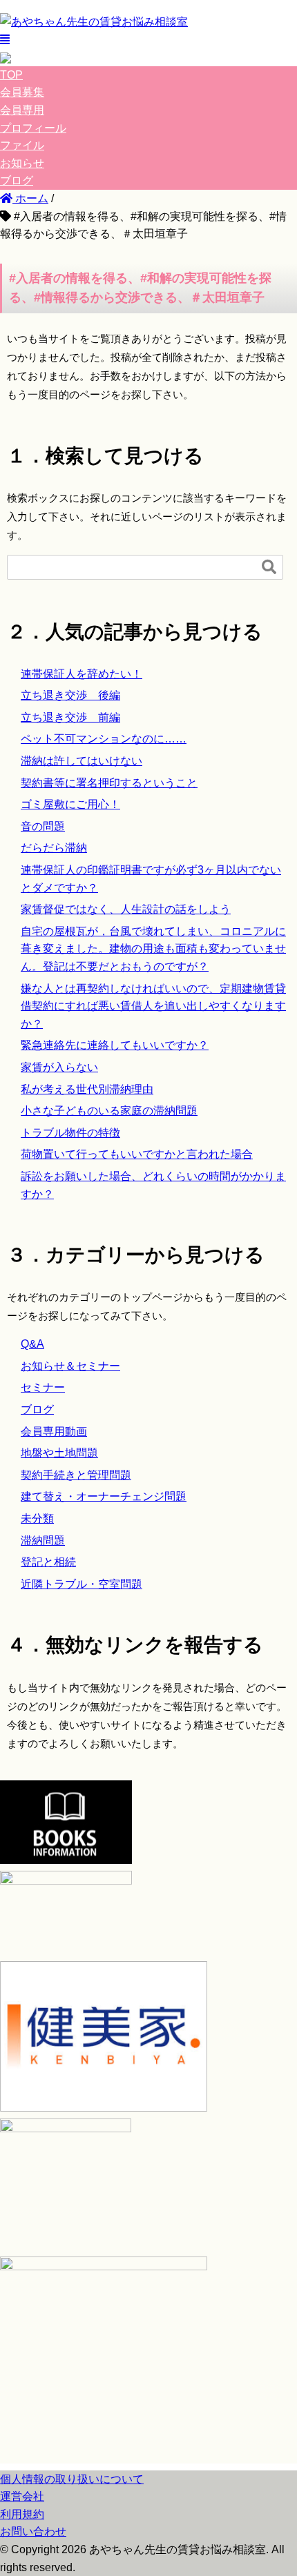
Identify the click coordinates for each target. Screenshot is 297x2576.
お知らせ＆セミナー (70, 1366)
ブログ (17, 180)
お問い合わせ (33, 2531)
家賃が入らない (59, 1067)
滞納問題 (43, 1541)
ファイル (22, 145)
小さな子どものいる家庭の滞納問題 (109, 1111)
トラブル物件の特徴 (70, 1133)
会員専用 (22, 110)
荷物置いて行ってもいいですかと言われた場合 (137, 1154)
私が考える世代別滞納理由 (87, 1089)
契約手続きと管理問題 (76, 1475)
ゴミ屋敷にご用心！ (70, 804)
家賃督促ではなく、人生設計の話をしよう (126, 909)
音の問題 (43, 826)
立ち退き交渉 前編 (70, 717)
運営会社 (22, 2496)
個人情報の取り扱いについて (72, 2479)
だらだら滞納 (54, 848)
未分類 (37, 1518)
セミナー (43, 1387)
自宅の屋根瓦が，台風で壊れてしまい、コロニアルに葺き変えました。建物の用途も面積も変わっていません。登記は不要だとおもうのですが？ (153, 949)
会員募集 (22, 92)
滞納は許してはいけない (82, 761)
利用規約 (22, 2514)
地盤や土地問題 (59, 1453)
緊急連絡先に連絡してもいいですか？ (115, 1045)
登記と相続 (48, 1562)
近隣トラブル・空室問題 (82, 1584)
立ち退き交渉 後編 (70, 695)
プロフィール (33, 128)
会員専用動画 (54, 1432)
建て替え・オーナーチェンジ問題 (104, 1496)
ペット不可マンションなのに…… (104, 739)
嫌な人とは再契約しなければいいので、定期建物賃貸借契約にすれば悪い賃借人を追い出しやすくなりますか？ (153, 1006)
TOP (11, 75)
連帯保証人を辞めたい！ (82, 674)
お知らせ (22, 163)
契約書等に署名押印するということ (109, 783)
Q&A (32, 1344)
